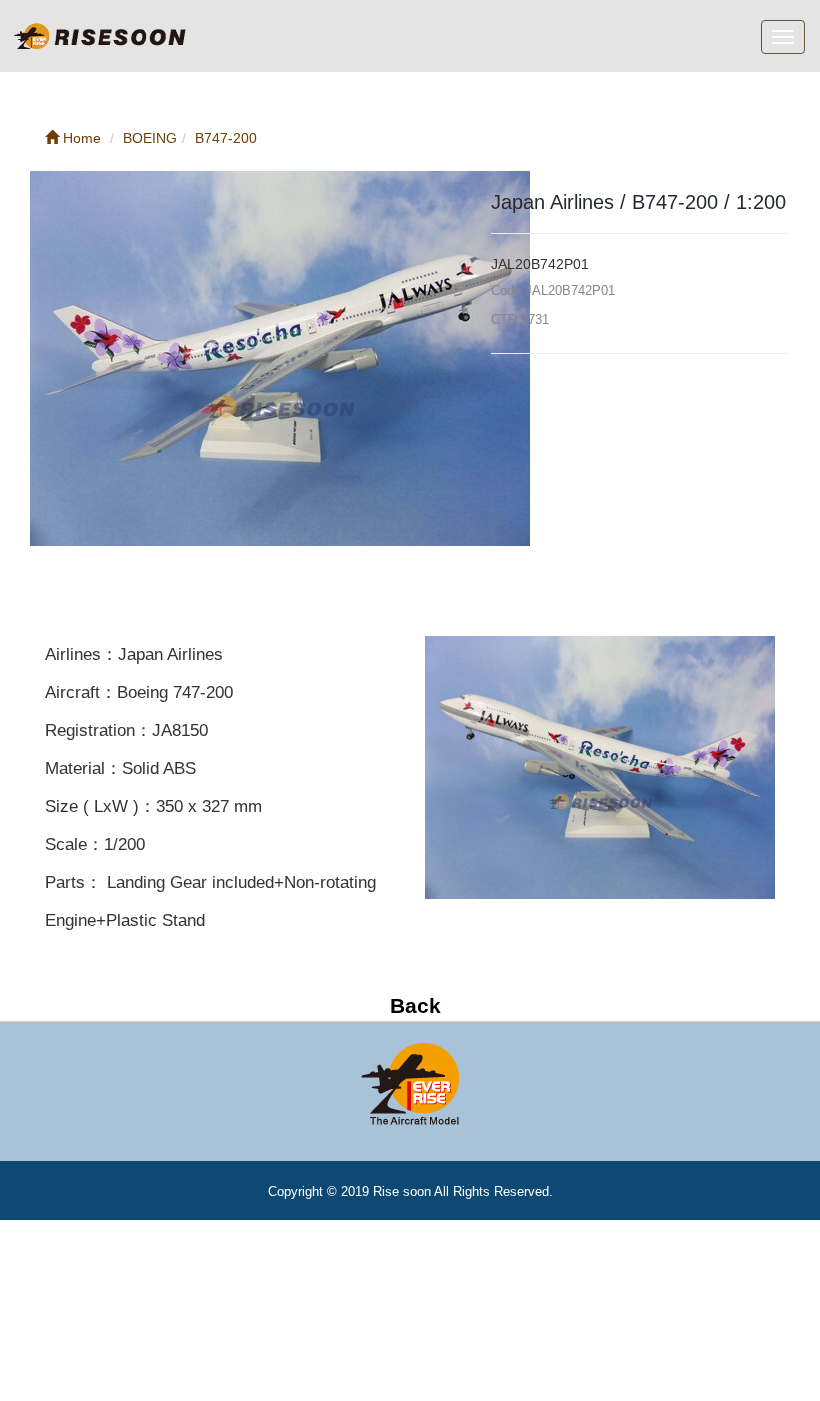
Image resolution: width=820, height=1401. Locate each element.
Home (80, 138)
